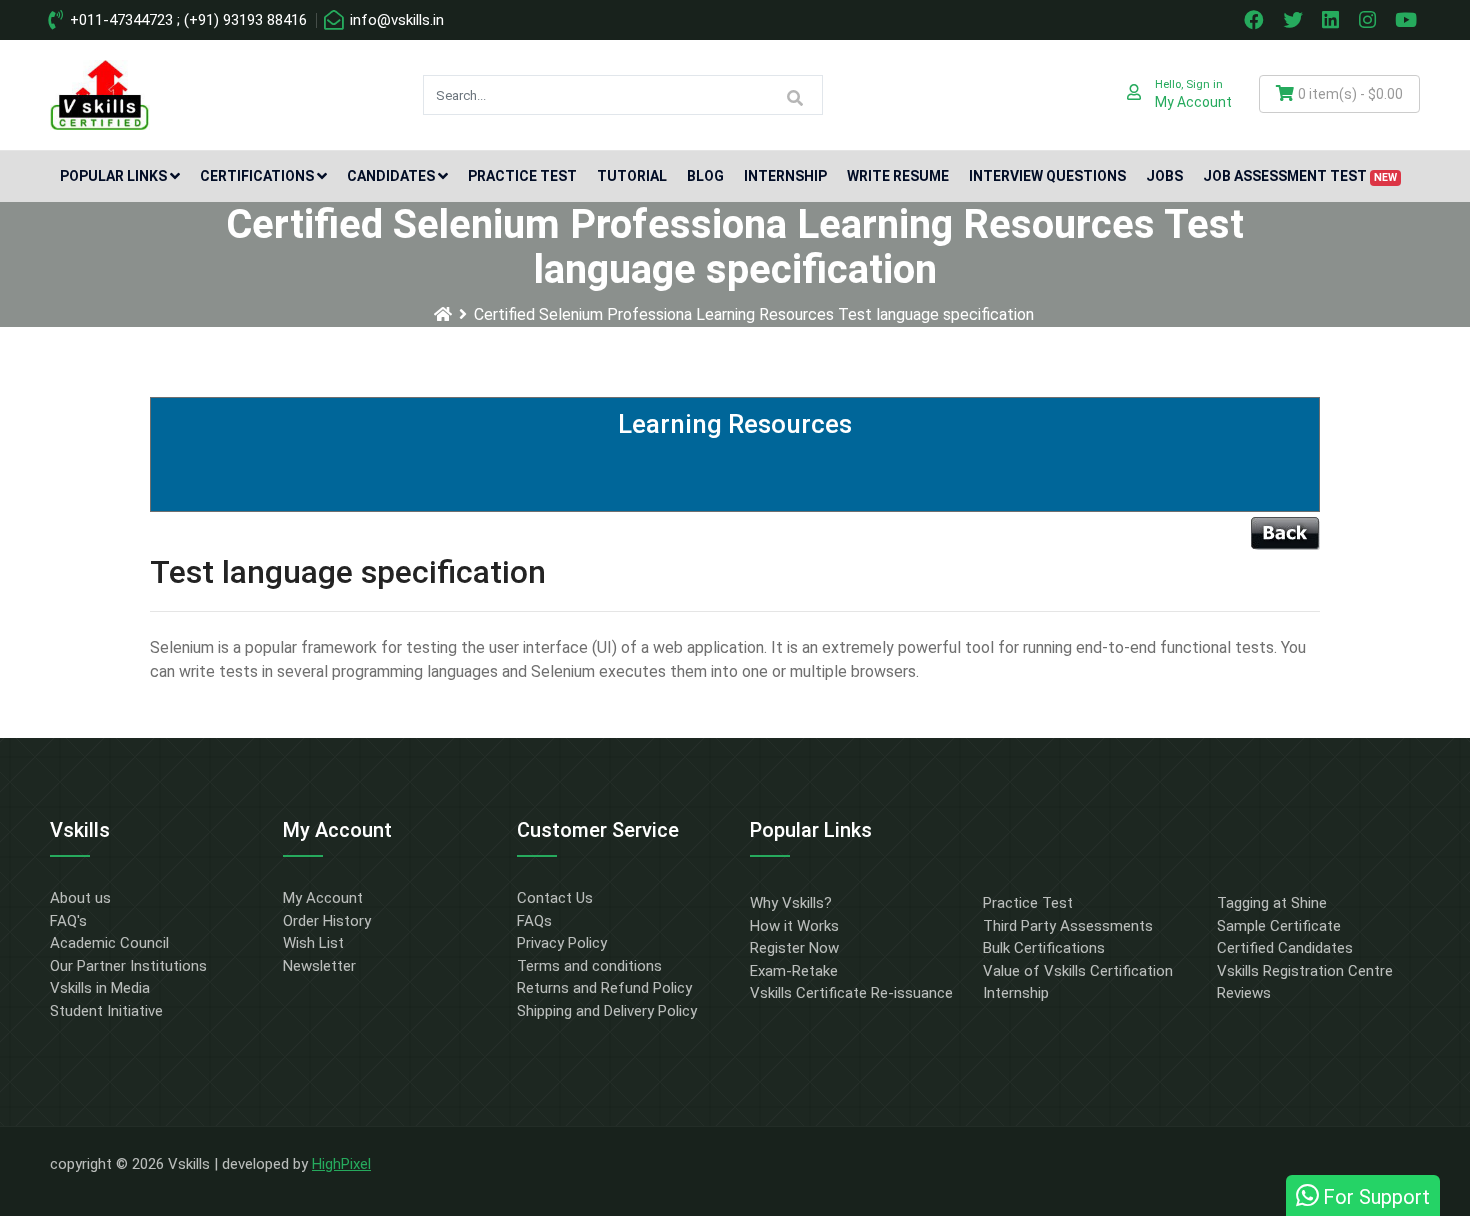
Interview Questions (1047, 176)
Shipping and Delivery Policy (607, 1011)
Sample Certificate (1279, 926)
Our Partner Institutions (128, 966)
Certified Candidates (1285, 948)
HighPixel (341, 1164)
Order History (327, 921)
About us (80, 898)
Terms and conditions (589, 966)
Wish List (313, 943)
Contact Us (555, 898)
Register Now (794, 948)
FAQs (534, 921)
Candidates (391, 176)
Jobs (1164, 176)
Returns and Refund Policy (604, 988)
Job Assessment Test (1300, 176)
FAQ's (68, 921)
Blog (705, 176)
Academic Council (109, 943)
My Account (323, 898)
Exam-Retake (794, 971)
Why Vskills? (791, 903)
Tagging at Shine (1272, 903)
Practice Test (522, 176)
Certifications (257, 176)
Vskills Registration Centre (1305, 971)
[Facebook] (1256, 20)
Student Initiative (106, 1011)
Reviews (1244, 993)
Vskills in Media (100, 988)
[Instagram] (1370, 20)
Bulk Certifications (1044, 948)
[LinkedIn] (1333, 20)
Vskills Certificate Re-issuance (851, 993)
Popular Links (113, 176)
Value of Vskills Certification (1078, 971)
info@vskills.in (395, 20)
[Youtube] (1409, 20)
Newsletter (319, 966)
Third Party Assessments (1068, 926)
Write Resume (898, 176)
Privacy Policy (562, 943)
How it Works (794, 926)
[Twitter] (1295, 20)
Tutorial (632, 176)
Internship (785, 176)
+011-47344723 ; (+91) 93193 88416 (186, 20)
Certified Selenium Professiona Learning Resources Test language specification (754, 314)
